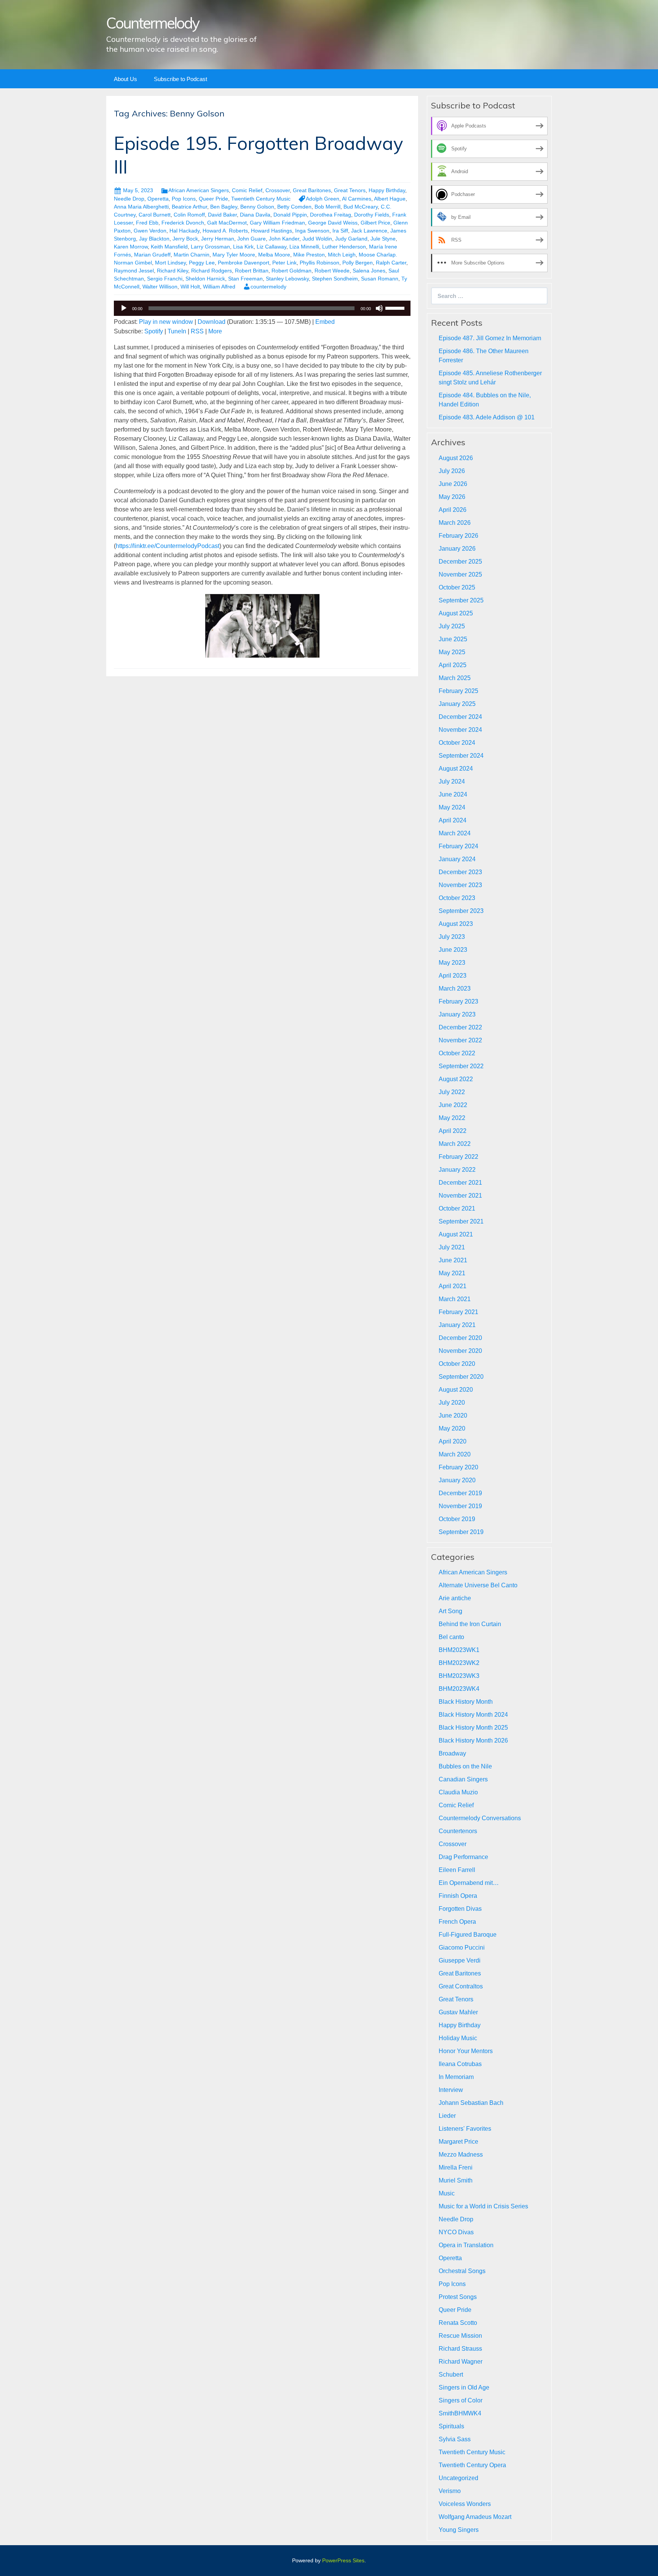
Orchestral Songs (462, 2271)
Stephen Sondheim (335, 279)
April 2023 (453, 976)
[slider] (396, 307)
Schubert (451, 2374)
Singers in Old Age (464, 2387)
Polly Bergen (358, 263)
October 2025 (457, 587)
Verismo (450, 2491)
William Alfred (219, 287)
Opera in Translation (466, 2245)
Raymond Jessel (134, 271)
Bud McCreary (361, 207)
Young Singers (459, 2530)
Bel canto (451, 1637)
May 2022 (452, 1118)
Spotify (154, 331)
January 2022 (457, 1170)
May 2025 (452, 652)
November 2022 (460, 1040)
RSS (197, 331)
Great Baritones (312, 190)
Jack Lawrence (369, 231)
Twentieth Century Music (261, 199)
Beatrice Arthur (189, 207)
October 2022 (457, 1053)
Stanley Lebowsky (287, 279)
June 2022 (453, 1105)
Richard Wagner (461, 2362)
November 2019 (460, 1506)
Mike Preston (309, 255)
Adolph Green (323, 199)
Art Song (450, 1611)
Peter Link (284, 263)
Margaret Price (458, 2142)
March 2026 (455, 523)
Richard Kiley (172, 271)
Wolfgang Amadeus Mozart (475, 2517)
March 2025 (455, 678)
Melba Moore (274, 255)
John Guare (252, 239)
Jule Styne (383, 239)
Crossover (278, 190)
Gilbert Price (375, 223)
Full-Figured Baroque (468, 1935)
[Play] (124, 308)
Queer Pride (213, 199)
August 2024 (456, 769)
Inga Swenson (312, 231)
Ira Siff (340, 231)
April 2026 (453, 510)
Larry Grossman (210, 247)
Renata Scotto (458, 2323)
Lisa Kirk (243, 247)
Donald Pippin (290, 215)
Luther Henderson (344, 247)
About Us (125, 79)
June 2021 (453, 1260)
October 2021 (457, 1208)
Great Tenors (350, 190)
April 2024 (453, 820)
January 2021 (457, 1325)
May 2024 (452, 807)
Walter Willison (160, 287)
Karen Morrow (131, 247)
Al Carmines (357, 199)
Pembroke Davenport (244, 263)
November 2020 (460, 1351)
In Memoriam (456, 2077)
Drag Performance (463, 1857)
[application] (262, 308)
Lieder (447, 2116)
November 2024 (460, 730)
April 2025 (453, 665)
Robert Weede (332, 271)
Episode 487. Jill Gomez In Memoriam (490, 338)
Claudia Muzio (458, 1792)
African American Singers (199, 190)
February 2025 (458, 691)
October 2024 (457, 743)
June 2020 (453, 1415)
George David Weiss (333, 223)
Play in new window (166, 322)
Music (447, 2193)
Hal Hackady (184, 231)
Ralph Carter (391, 263)
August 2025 (456, 613)
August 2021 (456, 1234)
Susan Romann (380, 279)
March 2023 (455, 989)
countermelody (268, 287)
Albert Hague (390, 199)
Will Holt (190, 287)
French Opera (457, 1922)
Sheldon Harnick (205, 279)
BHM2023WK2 (459, 1663)
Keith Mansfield (169, 247)
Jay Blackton (154, 239)
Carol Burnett (155, 215)
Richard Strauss (460, 2349)
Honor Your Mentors (466, 2051)
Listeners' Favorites (465, 2129)
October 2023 (457, 898)
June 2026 (453, 484)
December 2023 (460, 872)
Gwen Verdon (150, 231)
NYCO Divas (456, 2232)
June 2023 (453, 950)
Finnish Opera (458, 1896)
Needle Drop (129, 199)
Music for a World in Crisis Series (483, 2206)
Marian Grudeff (152, 255)
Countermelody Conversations (480, 1818)
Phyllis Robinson (319, 263)
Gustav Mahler (458, 2012)
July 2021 (452, 1247)
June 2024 (453, 794)
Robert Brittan (252, 271)
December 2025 (460, 562)
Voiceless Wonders (465, 2504)
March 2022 (455, 1144)
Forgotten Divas (460, 1909)
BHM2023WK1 (459, 1650)
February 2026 (458, 536)
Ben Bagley (224, 207)
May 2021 (452, 1273)
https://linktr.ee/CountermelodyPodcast (168, 546)
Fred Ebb (147, 223)
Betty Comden (294, 207)
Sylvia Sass (455, 2439)
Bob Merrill (327, 207)
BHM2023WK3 (459, 1676)
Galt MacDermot (227, 223)
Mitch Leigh (342, 255)
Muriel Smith (456, 2180)
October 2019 (457, 1519)
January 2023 (457, 1014)
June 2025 (453, 639)
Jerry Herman (218, 239)
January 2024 (457, 859)
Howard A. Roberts (225, 231)
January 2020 (457, 1480)
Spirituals (451, 2426)
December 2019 (460, 1493)
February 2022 (458, 1157)
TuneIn (177, 331)
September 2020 (461, 1377)
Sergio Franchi (165, 279)
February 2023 (458, 1001)
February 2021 (458, 1312)
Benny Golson (257, 207)
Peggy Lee (202, 263)
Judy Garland (351, 239)
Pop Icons (184, 199)
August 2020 (456, 1390)
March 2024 (455, 833)
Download (212, 322)
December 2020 (460, 1338)
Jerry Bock (185, 239)
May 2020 (452, 1428)
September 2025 (461, 600)
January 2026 (457, 549)
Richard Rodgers (212, 271)
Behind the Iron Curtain (470, 1624)
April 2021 (453, 1286)
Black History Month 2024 (473, 1715)
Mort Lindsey (170, 263)
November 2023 (460, 885)
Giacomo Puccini (462, 1948)
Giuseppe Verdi (460, 1960)
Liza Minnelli (304, 247)
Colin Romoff (189, 215)
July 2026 (452, 471)
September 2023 (461, 911)
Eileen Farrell (457, 1870)
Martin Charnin (192, 255)
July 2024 (452, 781)
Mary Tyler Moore (234, 255)
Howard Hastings (272, 231)
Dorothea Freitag (331, 215)
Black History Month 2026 (473, 1740)
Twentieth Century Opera (472, 2465)
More (215, 331)
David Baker (222, 215)
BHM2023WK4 (459, 1689)
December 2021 (460, 1183)
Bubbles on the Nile (465, 1766)
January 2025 (457, 704)
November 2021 (460, 1196)
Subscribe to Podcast (180, 79)
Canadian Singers (463, 1779)
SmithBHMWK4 (460, 2413)
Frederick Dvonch (183, 223)
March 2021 (455, 1299)
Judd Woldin (317, 239)
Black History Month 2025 (473, 1728)
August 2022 (456, 1079)
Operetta (158, 199)
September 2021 (461, 1221)
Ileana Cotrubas (460, 2064)
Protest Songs (458, 2297)
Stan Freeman (245, 279)
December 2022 (460, 1027)
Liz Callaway (272, 247)
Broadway (452, 1753)
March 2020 (455, 1454)
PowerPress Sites (343, 2560)
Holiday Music (458, 2038)
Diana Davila (255, 215)
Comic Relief (247, 190)
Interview (451, 2090)
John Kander (284, 239)
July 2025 (452, 626)
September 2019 (461, 1532)
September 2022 (461, 1066)
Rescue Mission (460, 2336)
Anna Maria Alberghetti (141, 207)
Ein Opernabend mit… (469, 1883)
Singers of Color (461, 2400)
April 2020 (453, 1441)
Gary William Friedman (277, 223)
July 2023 (452, 937)
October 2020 (457, 1364)
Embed (325, 322)
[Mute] (379, 308)
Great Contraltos (461, 1986)
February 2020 (458, 1467)
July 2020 (452, 1403)
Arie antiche (455, 1598)
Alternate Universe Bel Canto (478, 1585)
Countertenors (458, 1831)
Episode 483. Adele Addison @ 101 (487, 417)
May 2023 (452, 963)
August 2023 (456, 924)
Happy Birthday (387, 190)
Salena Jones (369, 271)
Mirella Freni (456, 2167)
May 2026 (452, 497)
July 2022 (452, 1092)
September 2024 (461, 756)
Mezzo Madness (461, 2155)
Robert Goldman (291, 271)
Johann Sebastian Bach (471, 2103)
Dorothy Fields (372, 215)
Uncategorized (458, 2478)
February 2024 (458, 846)
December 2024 (460, 717)
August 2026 (456, 458)
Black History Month (466, 1702)
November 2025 (460, 574)
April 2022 (453, 1131)
